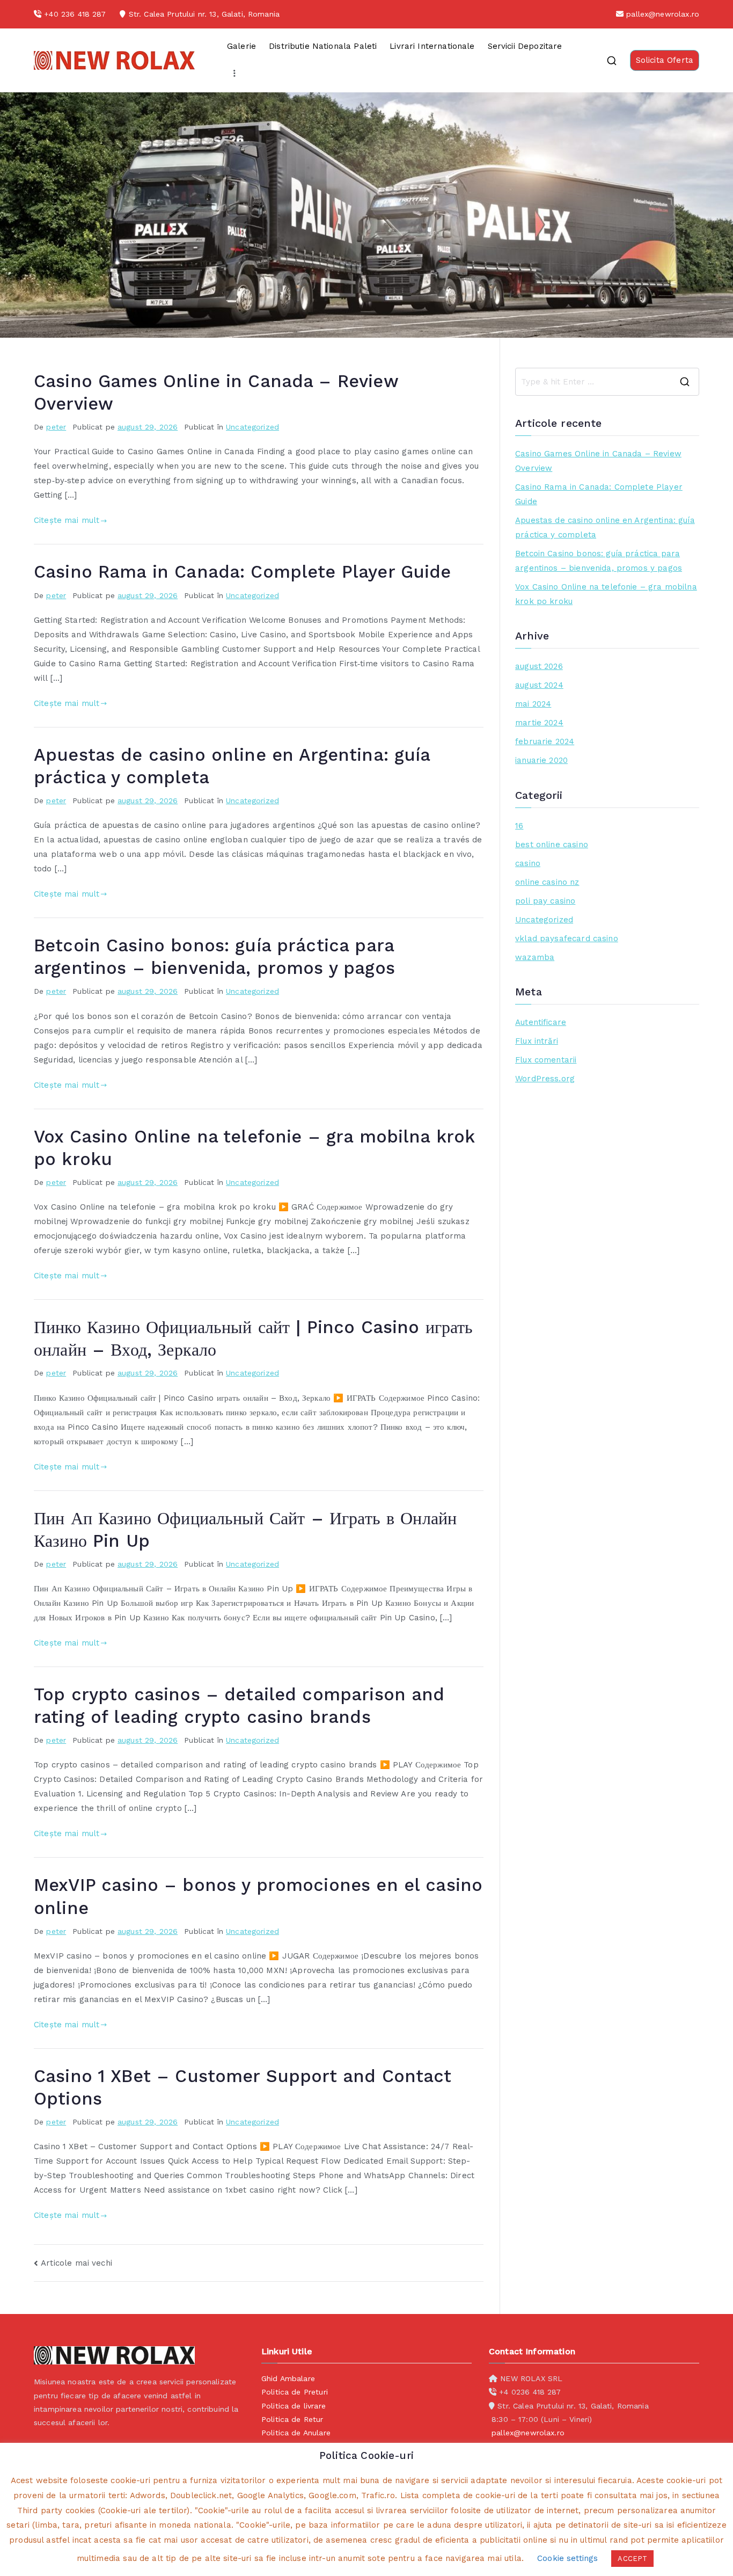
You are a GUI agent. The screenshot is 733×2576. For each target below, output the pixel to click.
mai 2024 (533, 704)
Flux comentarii (546, 1060)
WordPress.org (545, 1079)
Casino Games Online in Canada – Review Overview (598, 461)
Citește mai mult (67, 520)
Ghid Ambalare (288, 2378)
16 (519, 826)
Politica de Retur (292, 2419)
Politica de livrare (294, 2406)
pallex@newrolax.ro (663, 14)
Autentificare (541, 1022)
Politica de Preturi (295, 2392)
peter (56, 427)
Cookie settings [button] (567, 2558)
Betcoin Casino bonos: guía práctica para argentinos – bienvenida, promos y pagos (599, 561)
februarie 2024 (545, 741)
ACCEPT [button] (632, 2559)
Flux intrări (537, 1041)
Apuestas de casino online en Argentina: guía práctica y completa (605, 527)
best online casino (552, 845)
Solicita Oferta (665, 60)
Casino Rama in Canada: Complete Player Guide (243, 572)
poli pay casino (545, 901)
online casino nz (547, 882)
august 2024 (539, 685)
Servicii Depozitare (525, 46)
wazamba (535, 957)
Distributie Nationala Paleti (323, 46)
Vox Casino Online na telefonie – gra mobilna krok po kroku (606, 594)
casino (528, 863)
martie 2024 (539, 723)
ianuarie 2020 (541, 760)
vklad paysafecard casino (567, 938)
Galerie (241, 46)
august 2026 (539, 666)
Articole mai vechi (76, 2263)
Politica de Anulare (296, 2433)
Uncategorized (252, 427)
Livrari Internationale (432, 46)
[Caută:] (607, 382)
